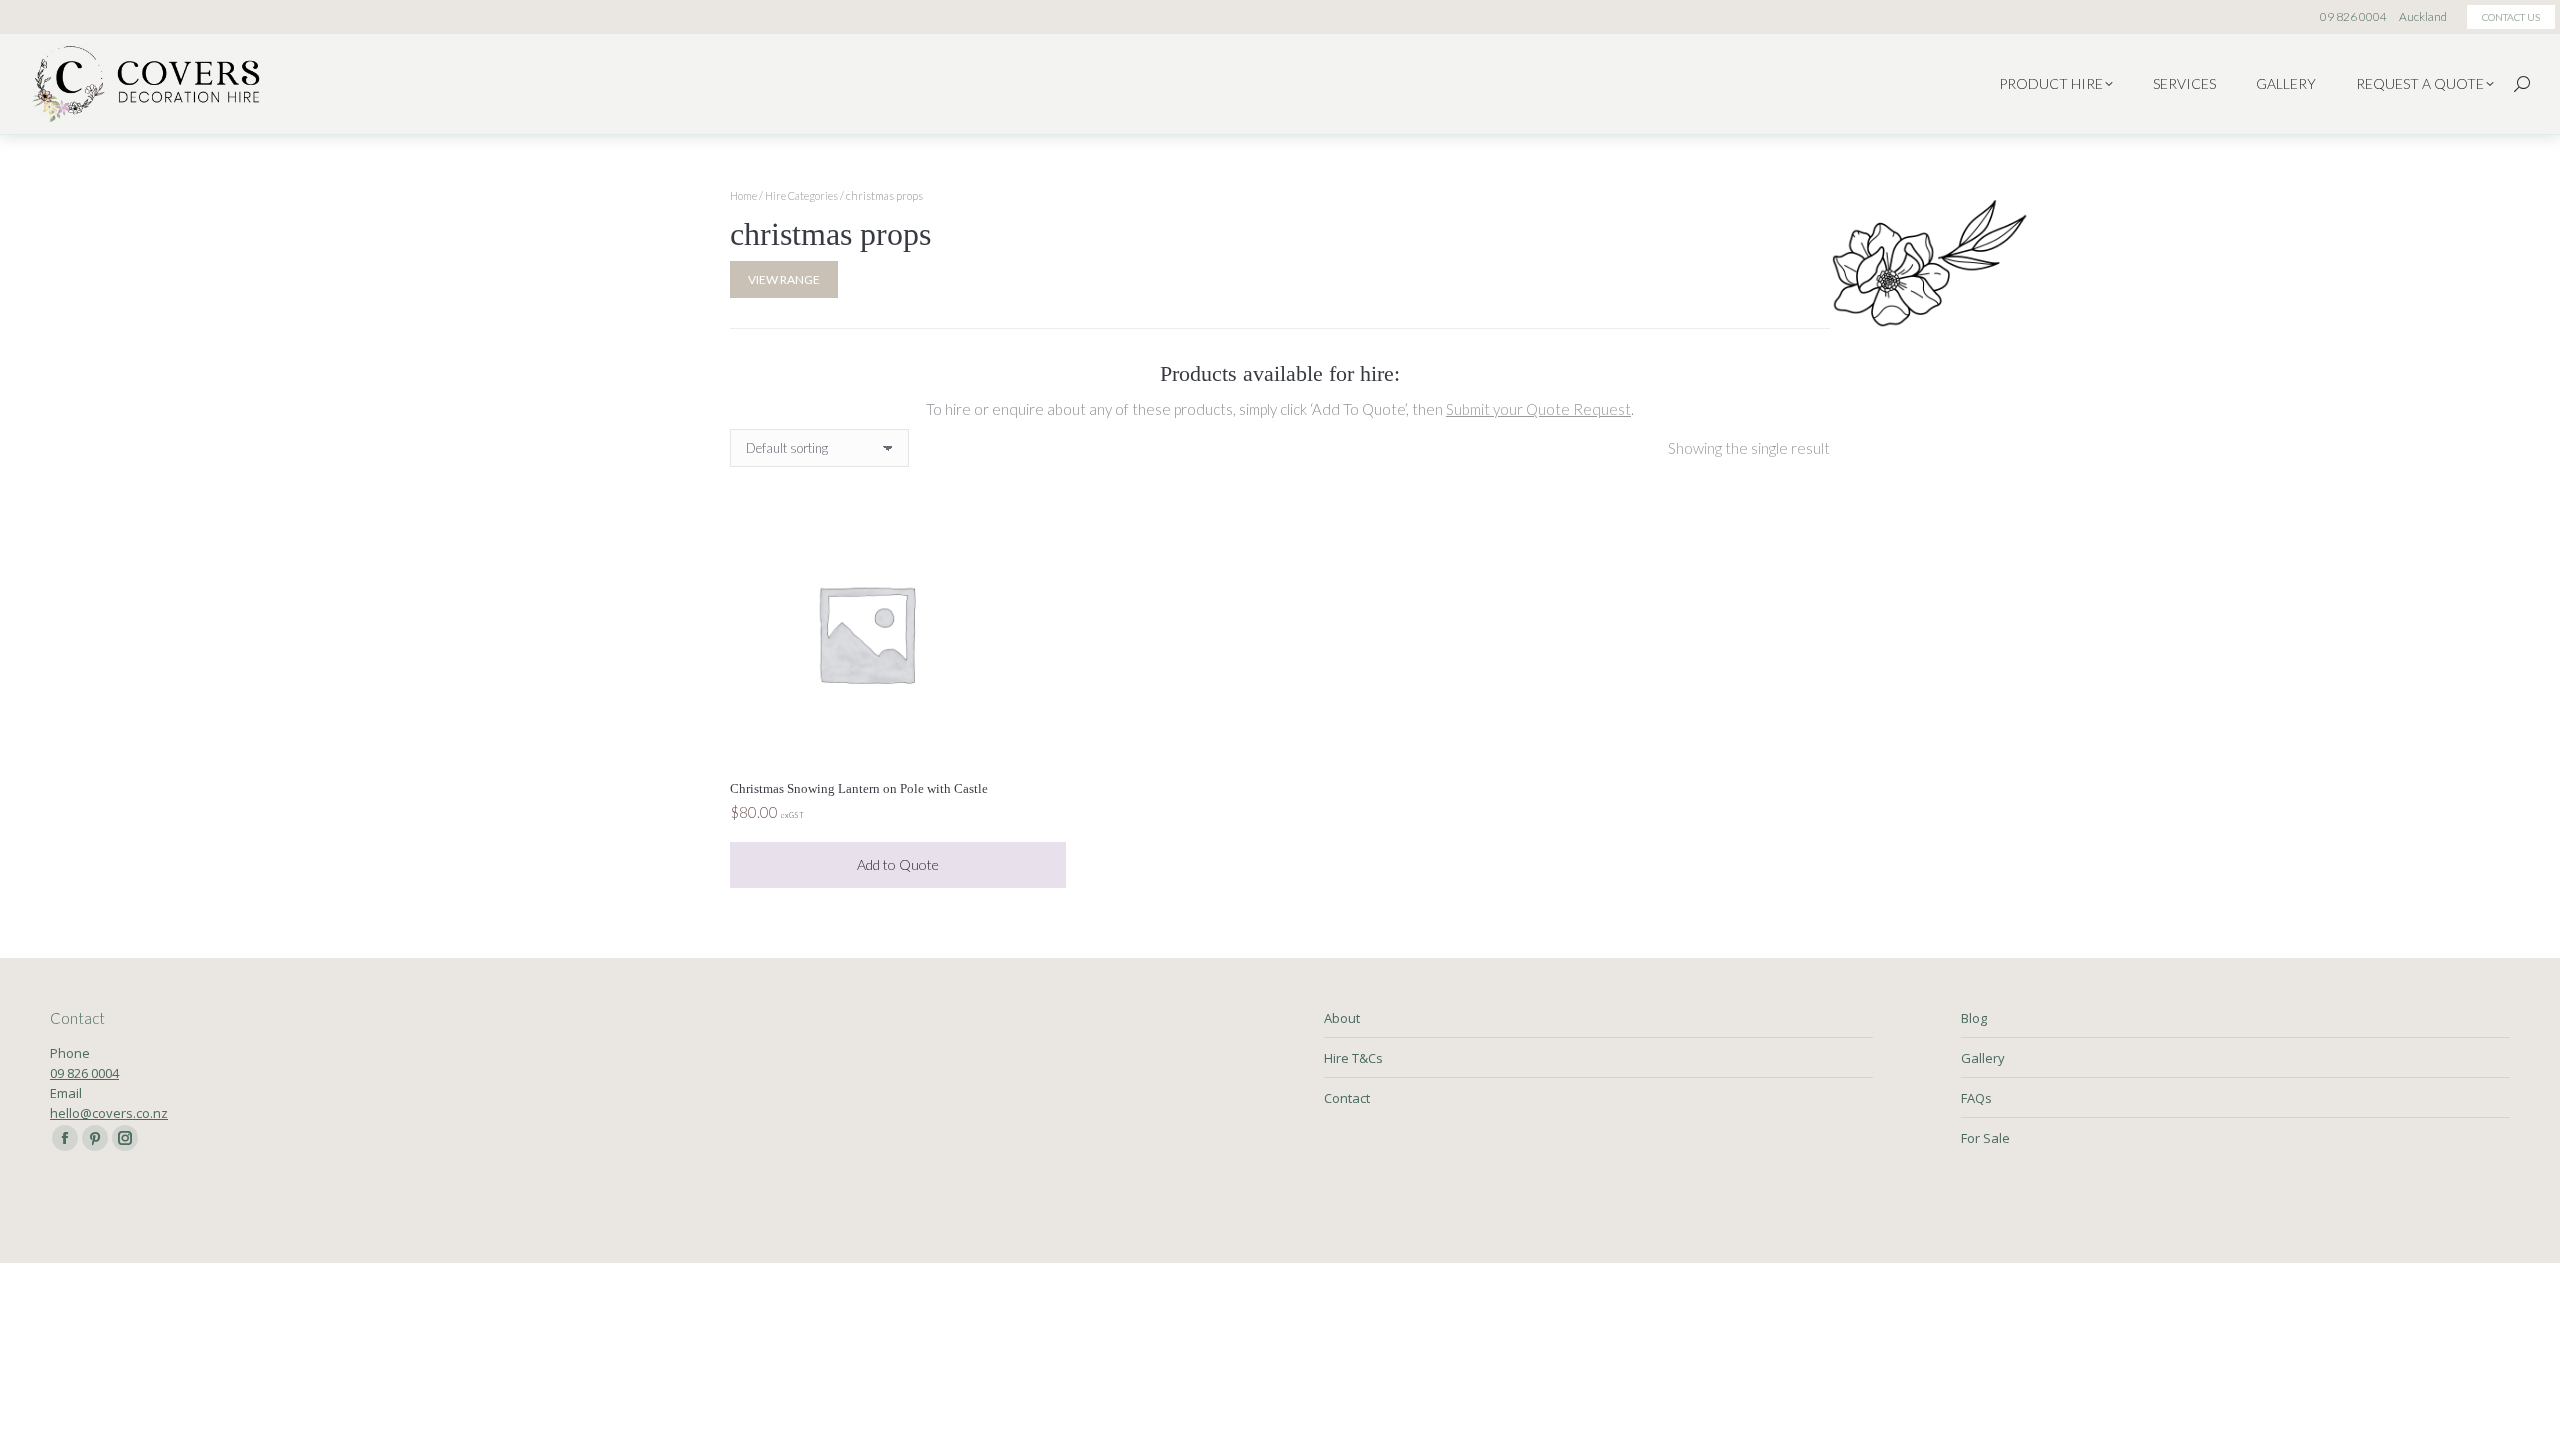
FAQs (1976, 1098)
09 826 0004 (84, 1073)
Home (743, 195)
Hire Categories (801, 195)
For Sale (1985, 1138)
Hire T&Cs (1353, 1058)
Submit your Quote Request (1538, 409)
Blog (1974, 1018)
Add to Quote (898, 864)
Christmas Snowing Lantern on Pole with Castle (859, 788)
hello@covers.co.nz (109, 1113)
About (1342, 1018)
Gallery (1983, 1058)
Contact (1347, 1098)
